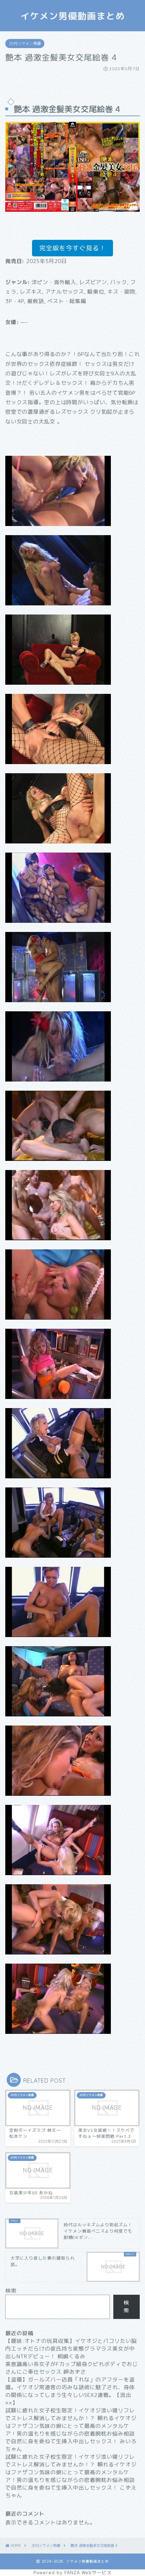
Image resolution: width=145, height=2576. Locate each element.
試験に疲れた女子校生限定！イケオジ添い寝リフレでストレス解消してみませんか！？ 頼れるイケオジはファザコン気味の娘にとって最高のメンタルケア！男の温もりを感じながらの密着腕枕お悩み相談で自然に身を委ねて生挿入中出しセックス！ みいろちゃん (71, 2430)
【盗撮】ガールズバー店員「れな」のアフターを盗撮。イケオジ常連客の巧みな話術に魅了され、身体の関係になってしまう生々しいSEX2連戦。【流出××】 (70, 2391)
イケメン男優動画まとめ (73, 16)
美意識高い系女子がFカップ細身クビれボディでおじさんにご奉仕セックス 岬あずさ (72, 2368)
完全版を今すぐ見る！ (72, 248)
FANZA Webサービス (88, 2572)
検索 (11, 2291)
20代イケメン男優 (25, 44)
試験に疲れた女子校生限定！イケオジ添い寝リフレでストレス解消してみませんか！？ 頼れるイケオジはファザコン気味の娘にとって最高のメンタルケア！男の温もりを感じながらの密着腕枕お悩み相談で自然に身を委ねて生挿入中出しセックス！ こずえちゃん (71, 2476)
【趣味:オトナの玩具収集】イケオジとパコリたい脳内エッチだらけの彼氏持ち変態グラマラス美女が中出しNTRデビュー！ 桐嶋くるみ (71, 2349)
